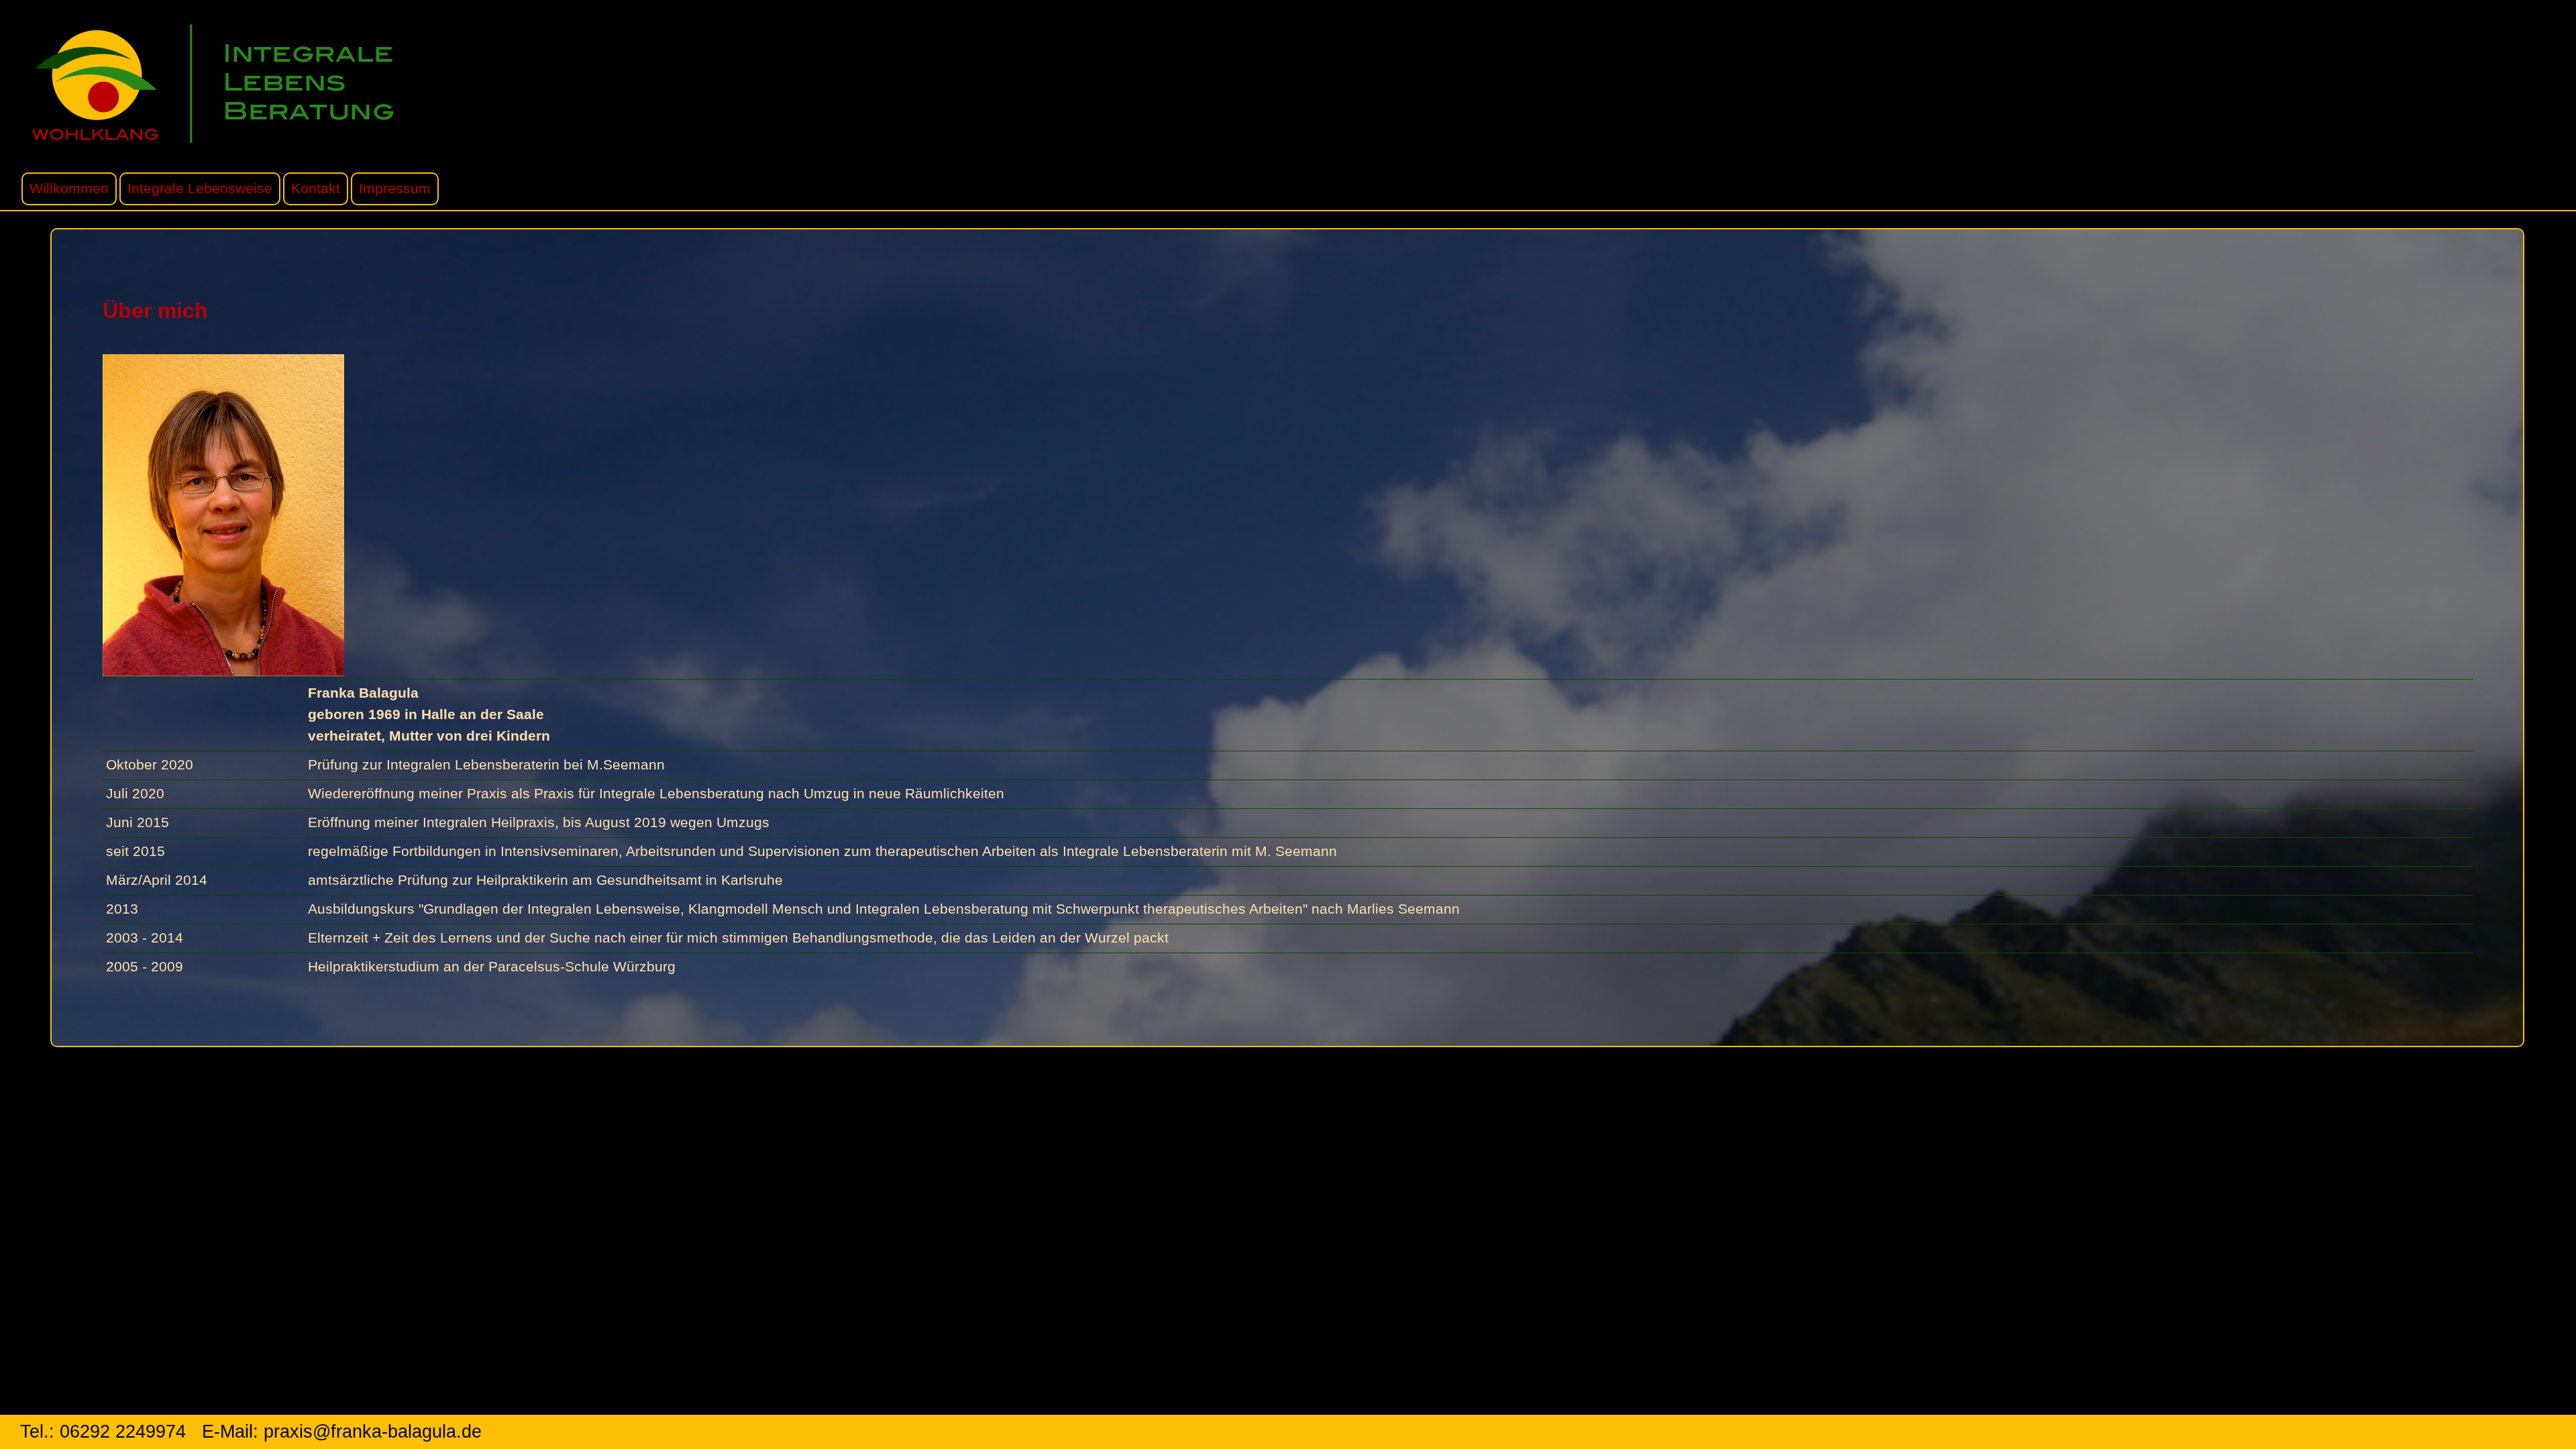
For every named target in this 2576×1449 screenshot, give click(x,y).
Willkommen (69, 189)
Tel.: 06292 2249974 (103, 1432)
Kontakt (316, 189)
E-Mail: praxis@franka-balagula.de (342, 1432)
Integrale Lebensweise (200, 189)
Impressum (395, 189)
